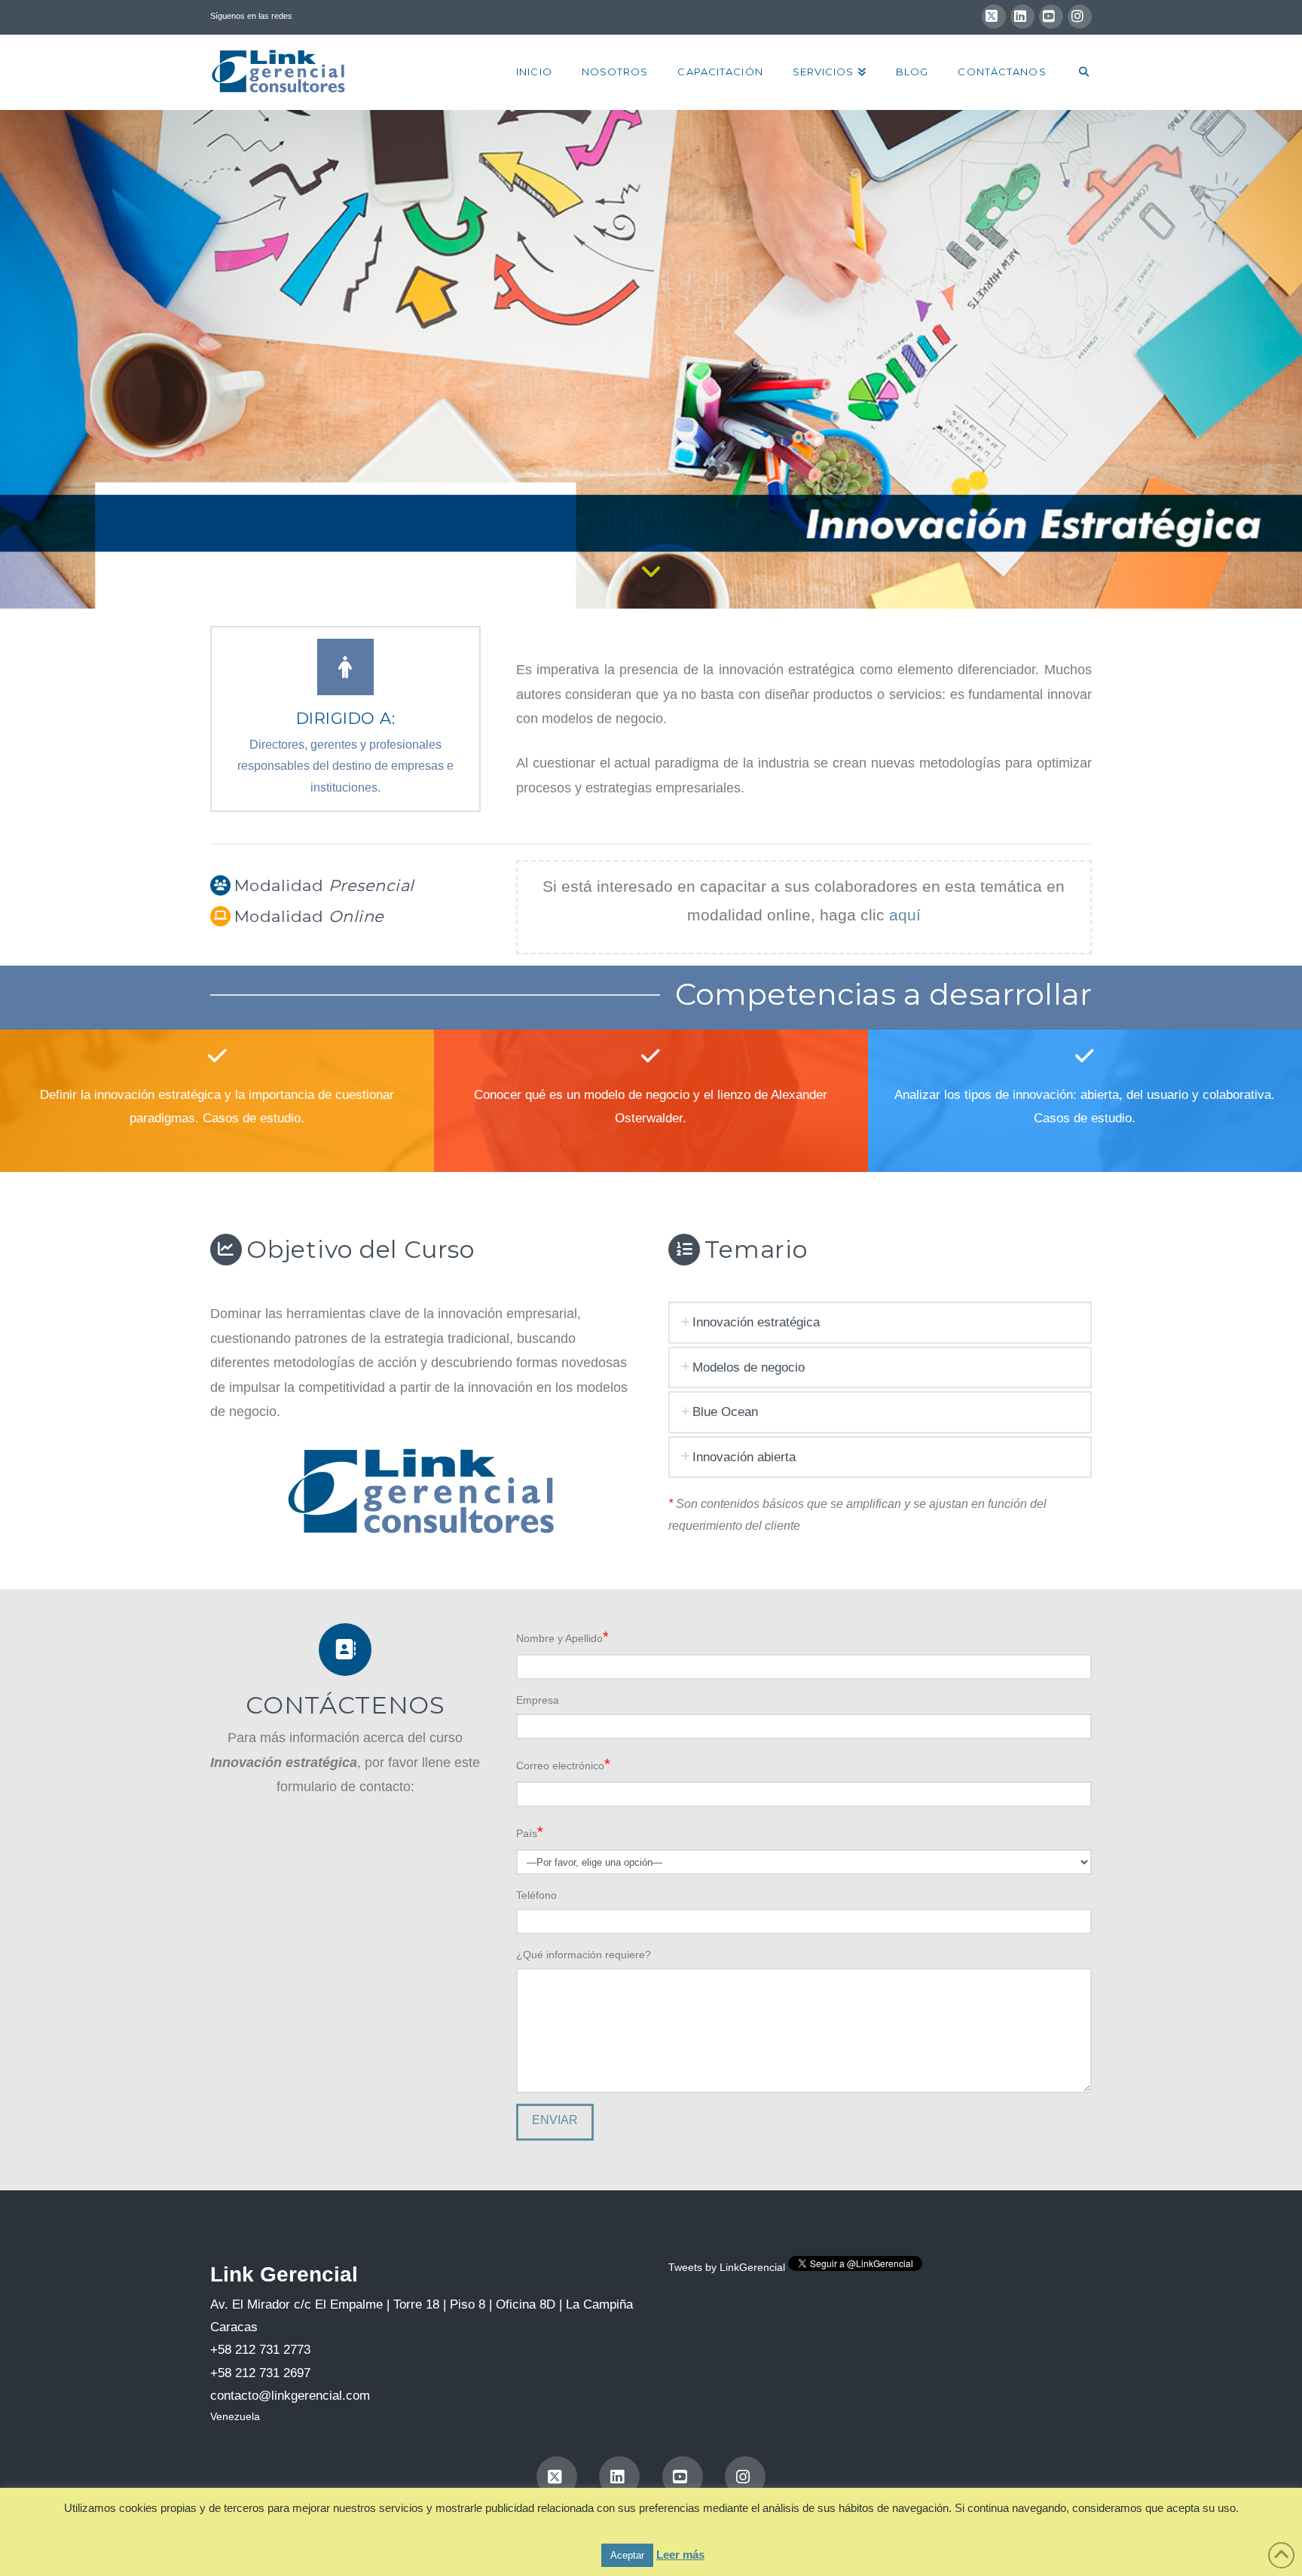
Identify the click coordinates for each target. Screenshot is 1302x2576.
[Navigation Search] (1076, 72)
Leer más (680, 2555)
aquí (905, 915)
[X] (994, 17)
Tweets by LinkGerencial (727, 2267)
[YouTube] (1051, 17)
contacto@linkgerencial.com (290, 2396)
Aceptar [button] (627, 2555)
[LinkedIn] (1022, 17)
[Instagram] (1080, 17)
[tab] (880, 1322)
